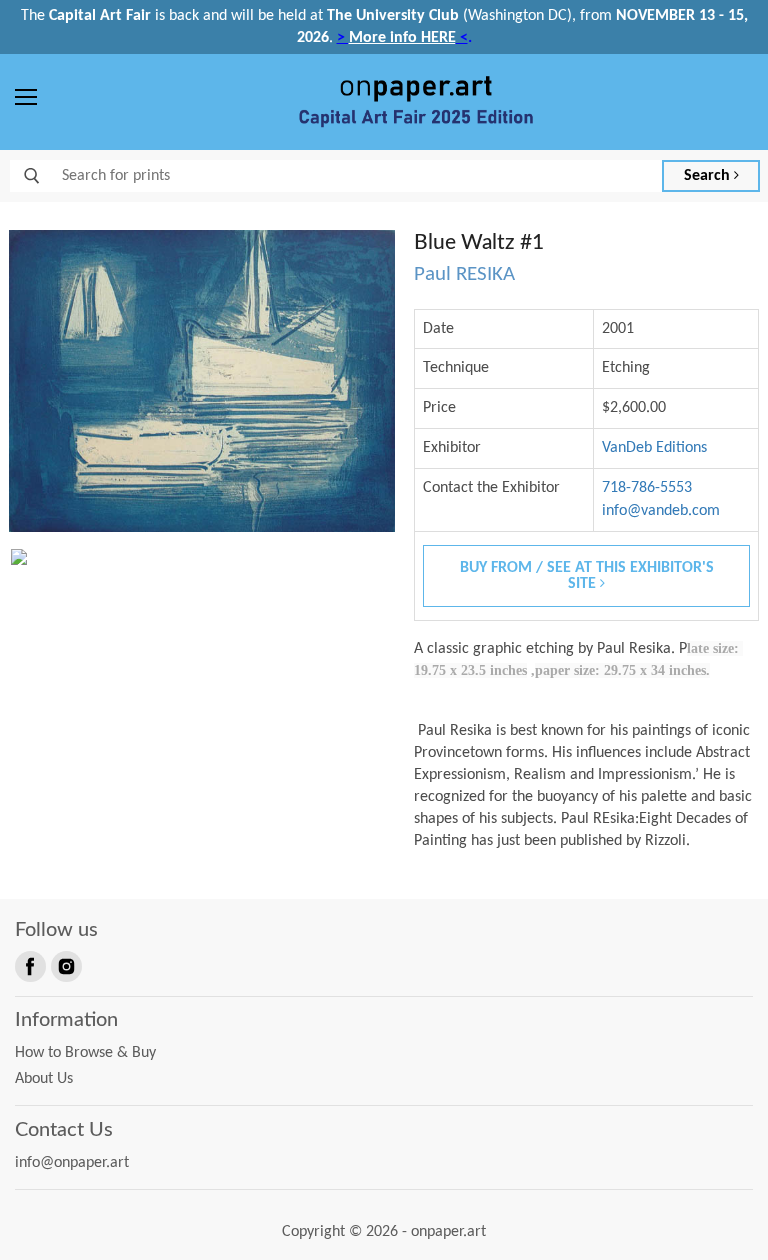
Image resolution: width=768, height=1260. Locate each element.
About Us (44, 1079)
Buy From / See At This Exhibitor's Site (587, 576)
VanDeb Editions (654, 448)
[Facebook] (29, 965)
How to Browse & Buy (85, 1053)
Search (709, 176)
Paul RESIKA (464, 274)
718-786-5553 (647, 488)
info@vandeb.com (661, 511)
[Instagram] (65, 965)
